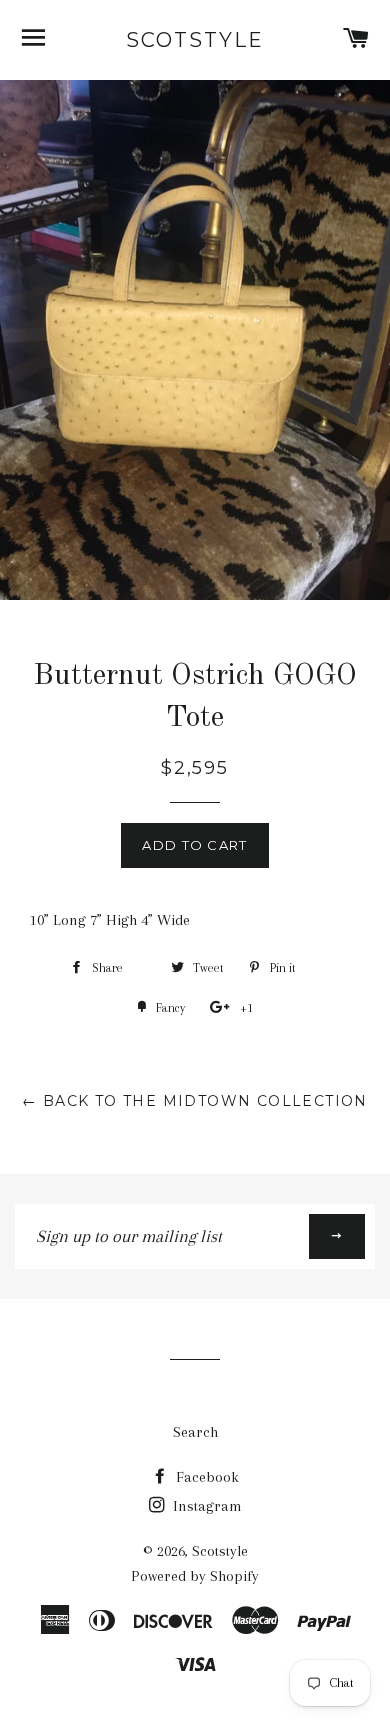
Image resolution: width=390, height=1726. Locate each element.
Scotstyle (195, 40)
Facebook (205, 1477)
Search (195, 1432)
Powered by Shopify (195, 1576)
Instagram (205, 1506)
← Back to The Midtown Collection (195, 1101)
